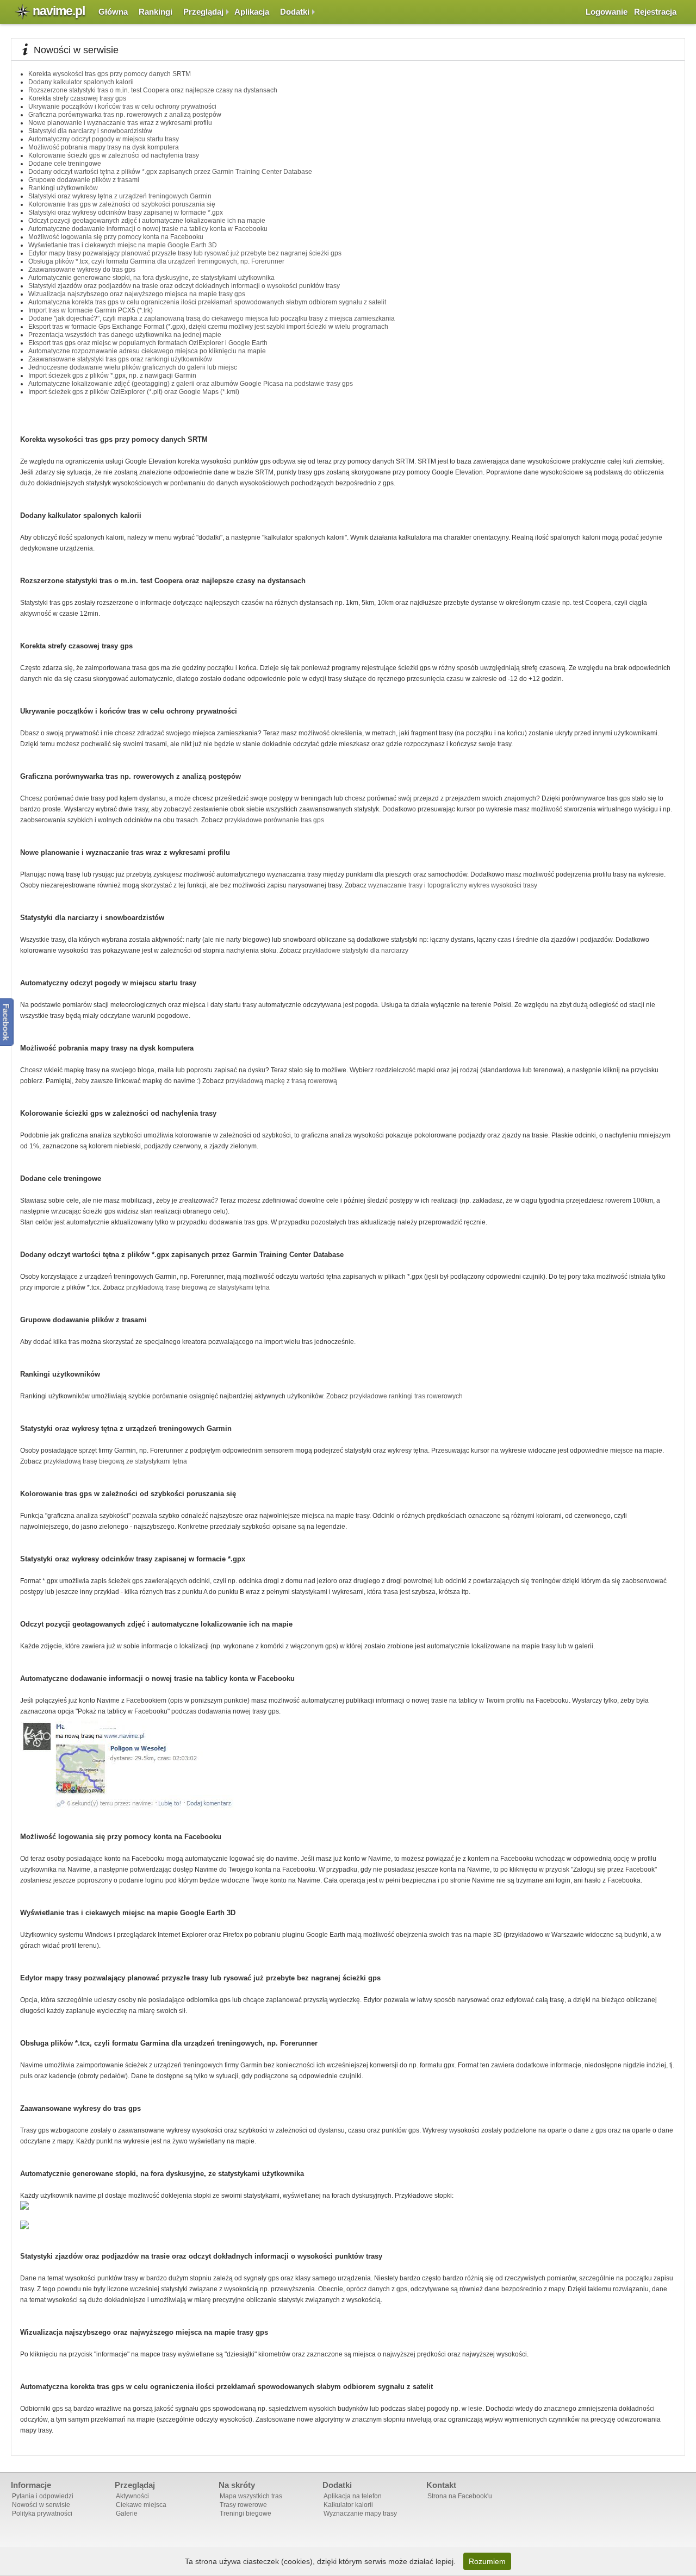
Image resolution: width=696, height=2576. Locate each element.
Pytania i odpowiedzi (43, 2496)
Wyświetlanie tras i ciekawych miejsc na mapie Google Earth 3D (123, 245)
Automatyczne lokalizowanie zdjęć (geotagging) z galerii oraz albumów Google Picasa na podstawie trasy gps (191, 384)
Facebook (6, 1022)
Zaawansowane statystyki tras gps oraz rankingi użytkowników (120, 359)
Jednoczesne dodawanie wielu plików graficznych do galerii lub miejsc (133, 367)
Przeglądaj (203, 12)
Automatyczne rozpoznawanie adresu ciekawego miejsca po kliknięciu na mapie (147, 351)
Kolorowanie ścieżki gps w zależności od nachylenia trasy (114, 155)
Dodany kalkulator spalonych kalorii (81, 82)
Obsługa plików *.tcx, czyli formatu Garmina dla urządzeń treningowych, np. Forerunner (156, 261)
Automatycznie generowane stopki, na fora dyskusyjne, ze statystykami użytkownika (151, 278)
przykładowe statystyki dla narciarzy (356, 951)
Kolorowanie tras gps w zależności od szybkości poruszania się (122, 204)
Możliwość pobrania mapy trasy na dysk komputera (104, 147)
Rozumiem (487, 2561)
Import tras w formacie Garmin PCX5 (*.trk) (91, 310)
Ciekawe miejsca (141, 2505)
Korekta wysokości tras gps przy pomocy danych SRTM (110, 74)
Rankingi (156, 12)
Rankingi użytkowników (63, 188)
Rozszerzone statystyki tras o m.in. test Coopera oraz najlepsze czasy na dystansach (153, 90)
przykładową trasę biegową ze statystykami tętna (198, 1287)
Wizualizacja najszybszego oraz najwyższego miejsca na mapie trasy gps (137, 294)
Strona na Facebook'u (460, 2496)
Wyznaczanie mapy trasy (360, 2514)
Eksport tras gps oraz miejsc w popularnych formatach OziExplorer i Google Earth (148, 343)
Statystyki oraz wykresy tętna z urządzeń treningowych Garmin (120, 196)
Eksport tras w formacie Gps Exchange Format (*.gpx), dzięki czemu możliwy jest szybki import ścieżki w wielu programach (208, 327)
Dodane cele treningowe (65, 164)
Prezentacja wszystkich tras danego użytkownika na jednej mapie (125, 335)
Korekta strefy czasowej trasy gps (77, 98)
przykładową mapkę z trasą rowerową (281, 1081)
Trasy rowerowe (243, 2505)
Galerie (127, 2514)
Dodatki (295, 12)
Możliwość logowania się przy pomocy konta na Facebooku (116, 237)
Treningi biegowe (246, 2514)
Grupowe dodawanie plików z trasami (84, 180)
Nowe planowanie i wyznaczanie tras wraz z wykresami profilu (120, 123)
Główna (113, 12)
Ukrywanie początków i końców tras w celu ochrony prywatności (122, 107)
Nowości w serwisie (41, 2505)
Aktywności (132, 2496)
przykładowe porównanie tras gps (274, 820)
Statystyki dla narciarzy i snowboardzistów (90, 131)
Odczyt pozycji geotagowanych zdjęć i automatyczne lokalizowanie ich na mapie (147, 221)
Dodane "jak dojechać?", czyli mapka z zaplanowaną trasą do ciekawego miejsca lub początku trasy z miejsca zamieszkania (212, 318)
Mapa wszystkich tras (251, 2496)
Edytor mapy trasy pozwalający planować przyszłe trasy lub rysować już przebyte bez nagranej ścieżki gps (185, 253)
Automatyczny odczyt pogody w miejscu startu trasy (104, 139)
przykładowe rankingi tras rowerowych (406, 1396)
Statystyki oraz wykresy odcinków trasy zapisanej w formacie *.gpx (126, 212)
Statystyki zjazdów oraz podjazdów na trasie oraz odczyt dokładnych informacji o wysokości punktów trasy (184, 286)
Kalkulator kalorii (348, 2505)
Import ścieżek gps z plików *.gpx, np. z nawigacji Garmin (112, 376)
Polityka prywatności (42, 2514)
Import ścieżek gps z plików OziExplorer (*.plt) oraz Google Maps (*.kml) (134, 392)
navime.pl (59, 11)
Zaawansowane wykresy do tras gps (82, 270)
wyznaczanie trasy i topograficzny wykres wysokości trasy (453, 885)
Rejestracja (655, 12)
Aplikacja (252, 12)
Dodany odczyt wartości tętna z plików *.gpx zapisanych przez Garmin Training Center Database (170, 172)
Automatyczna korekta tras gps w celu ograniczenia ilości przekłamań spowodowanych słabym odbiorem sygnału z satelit (207, 302)
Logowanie (607, 12)
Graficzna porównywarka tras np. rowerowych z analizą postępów (125, 115)
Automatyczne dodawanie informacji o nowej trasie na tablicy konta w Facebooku (148, 229)
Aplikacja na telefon (353, 2496)
